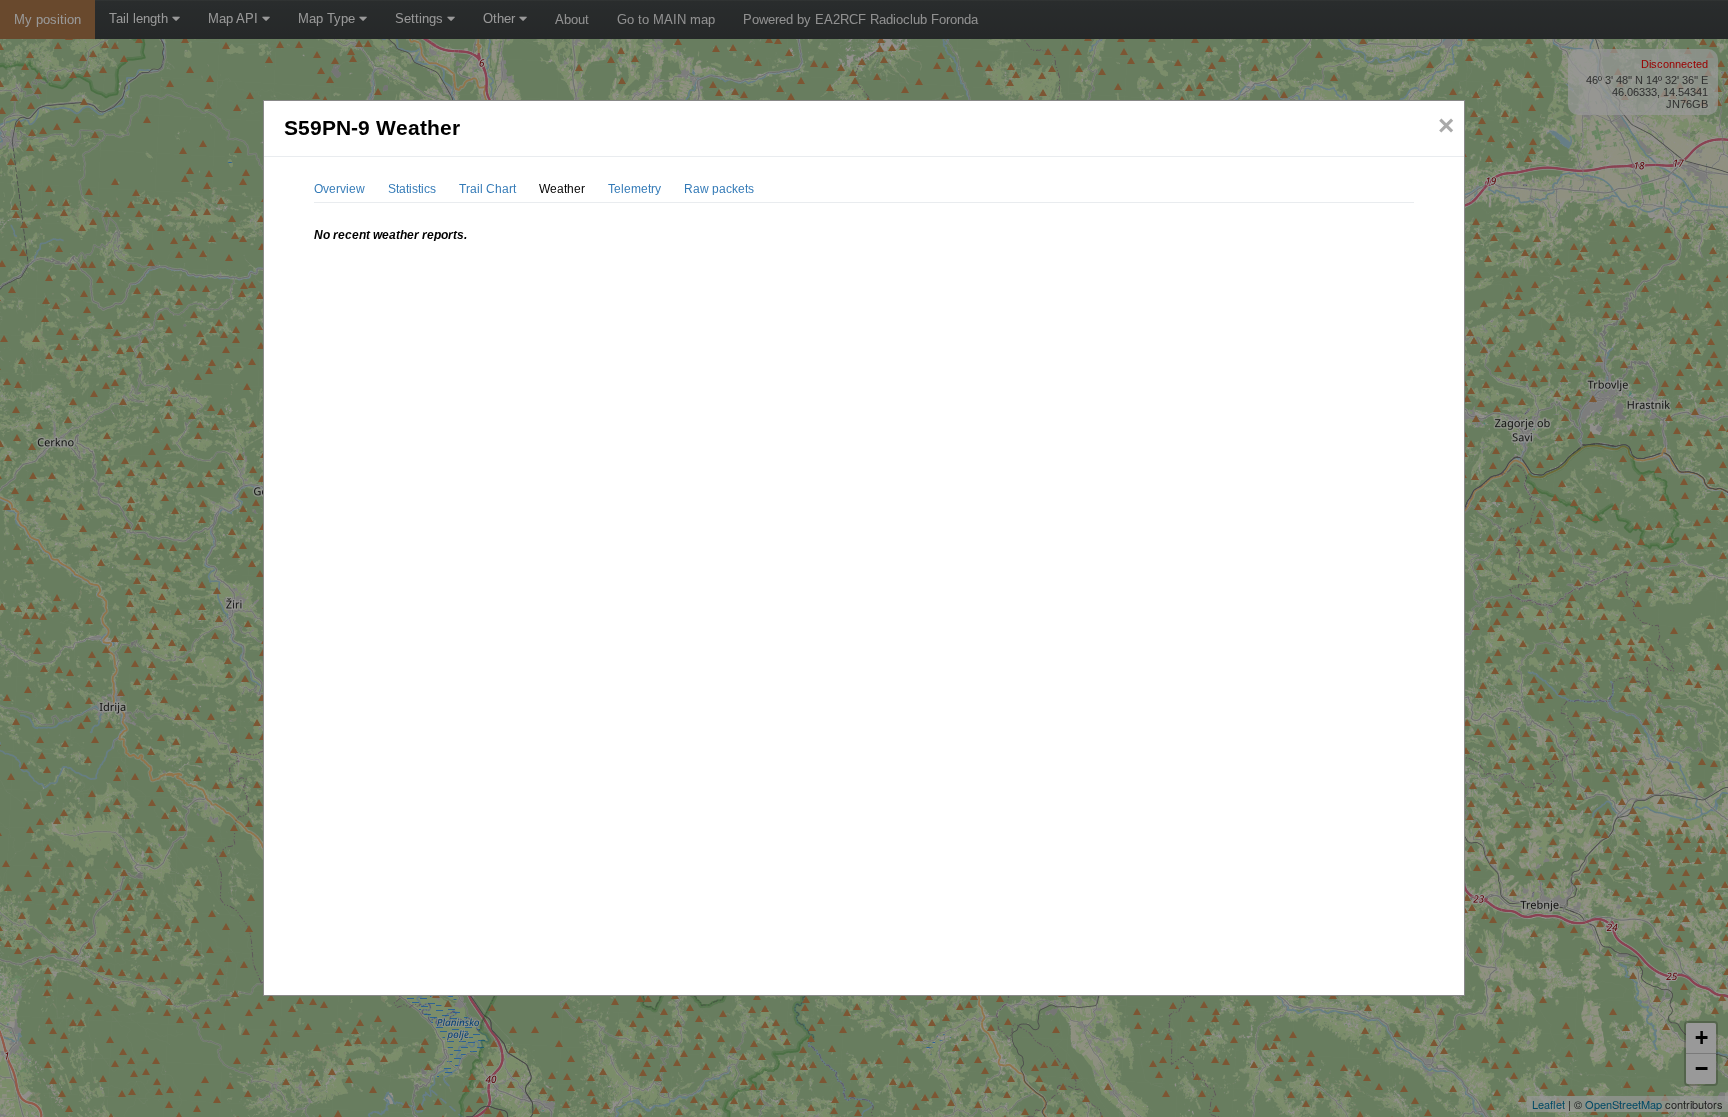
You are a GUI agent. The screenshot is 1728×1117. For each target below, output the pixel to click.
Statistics (412, 189)
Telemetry (634, 189)
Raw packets (719, 189)
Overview (339, 189)
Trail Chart (487, 189)
